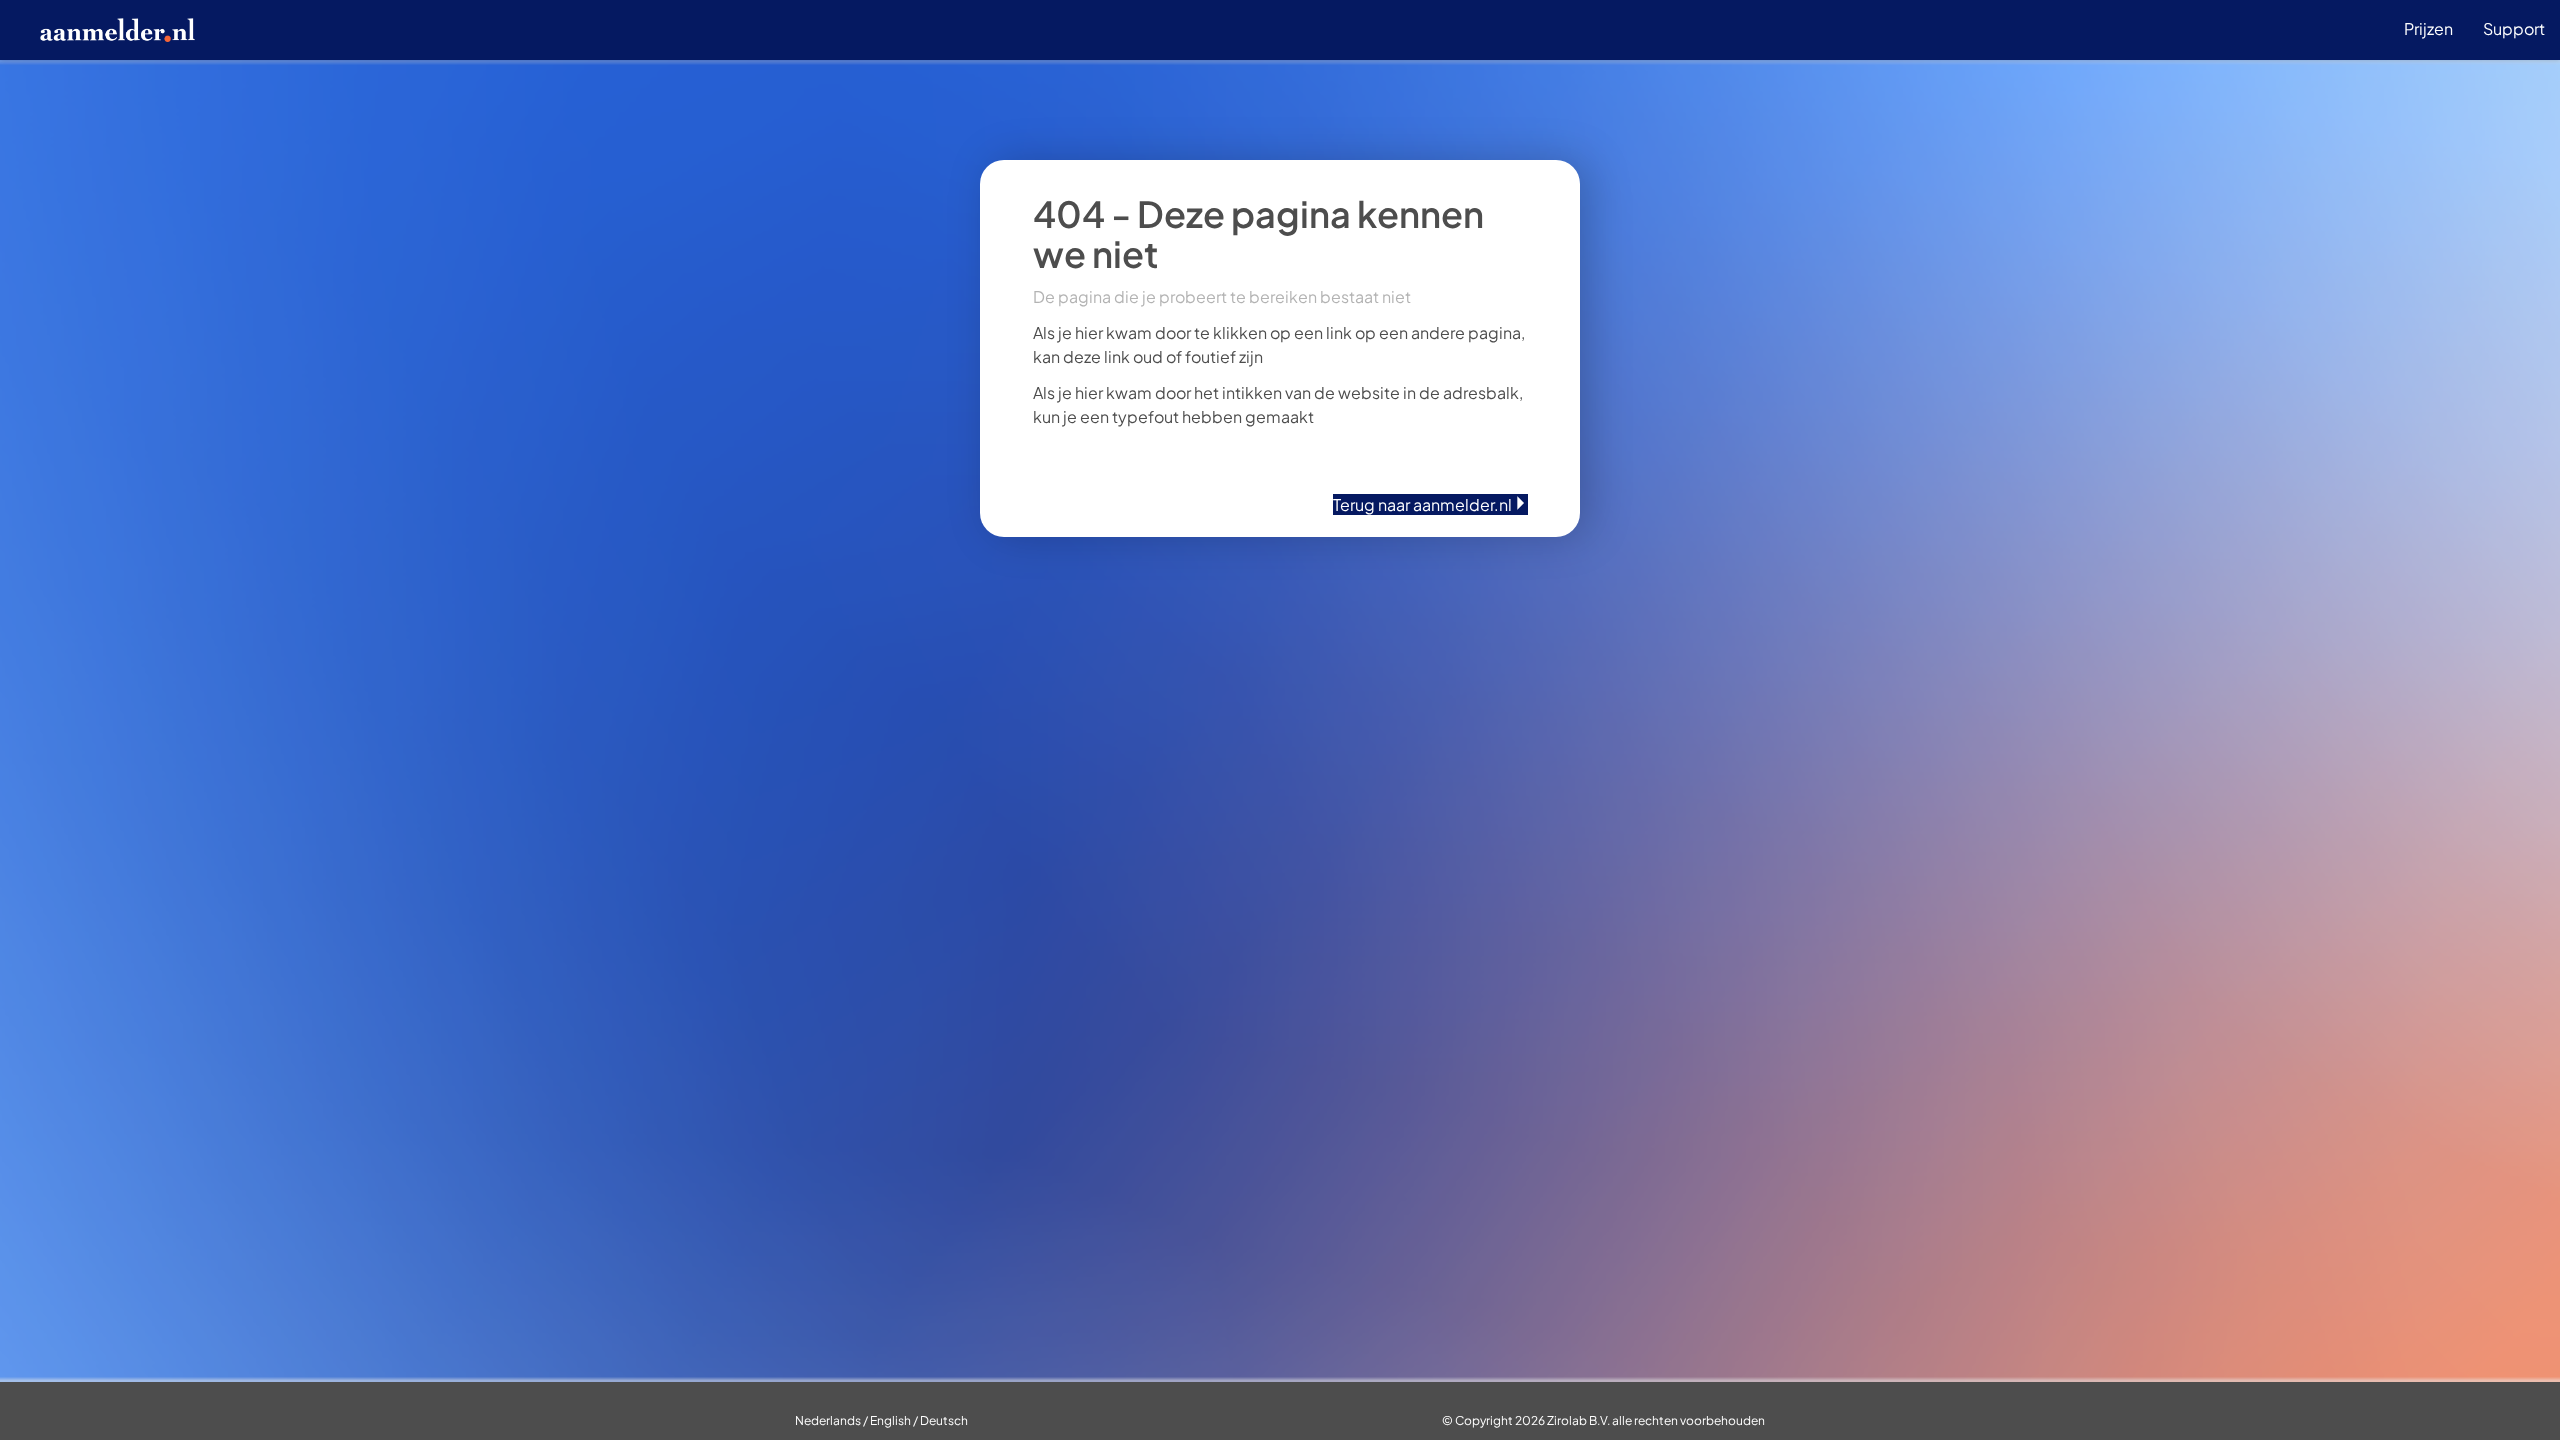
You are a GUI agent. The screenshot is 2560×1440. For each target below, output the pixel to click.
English (890, 1420)
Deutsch (944, 1420)
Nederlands (828, 1420)
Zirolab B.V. (1578, 1420)
